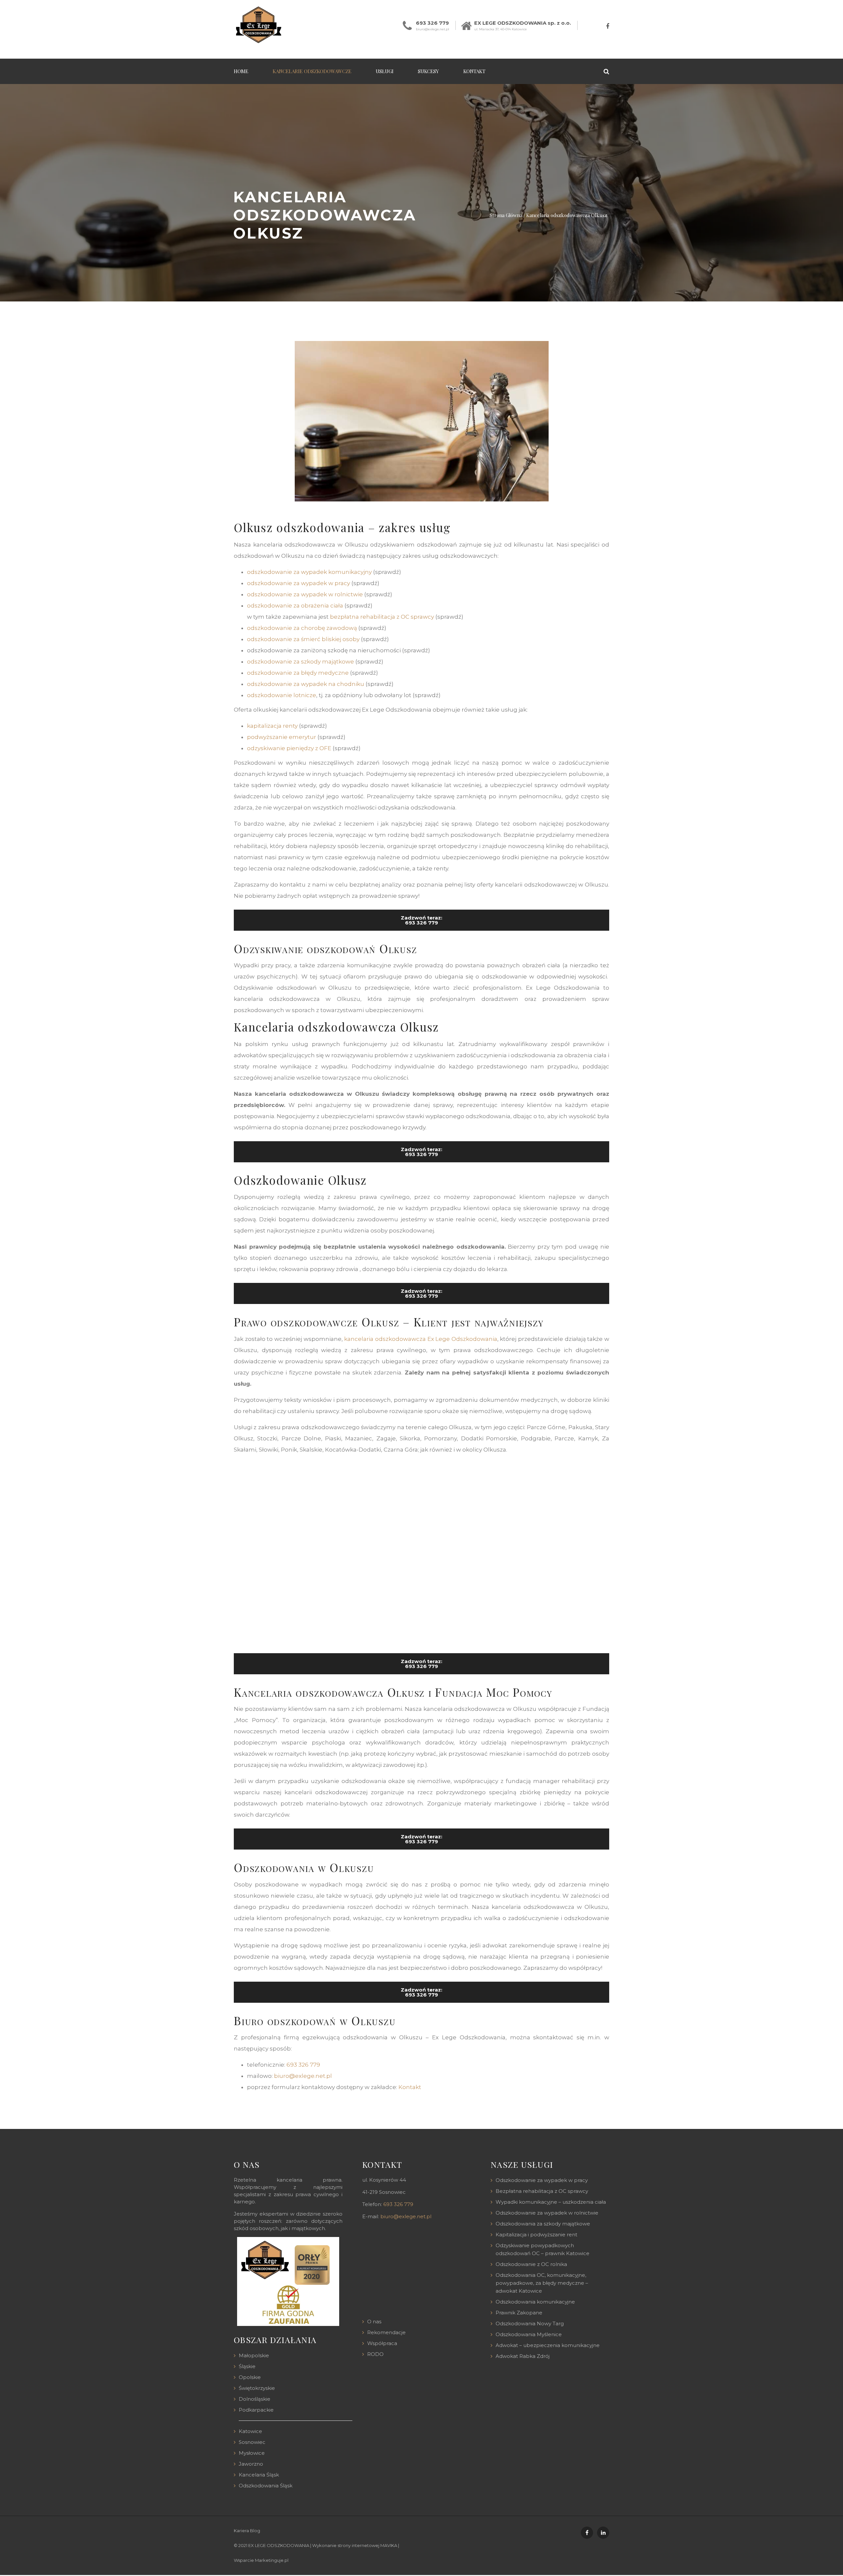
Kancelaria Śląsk (259, 2475)
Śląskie (247, 2366)
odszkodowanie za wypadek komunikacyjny (309, 572)
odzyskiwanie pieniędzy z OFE (289, 748)
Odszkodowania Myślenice (529, 2334)
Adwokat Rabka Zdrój (523, 2356)
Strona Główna (506, 215)
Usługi (385, 71)
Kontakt (474, 71)
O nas (374, 2321)
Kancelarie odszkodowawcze (312, 71)
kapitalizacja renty (272, 726)
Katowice (250, 2431)
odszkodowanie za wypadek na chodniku (306, 684)
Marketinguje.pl (272, 2560)
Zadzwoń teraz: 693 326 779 (421, 920)
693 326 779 (432, 23)
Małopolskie (254, 2355)
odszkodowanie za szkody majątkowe (300, 662)
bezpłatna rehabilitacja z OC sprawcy (382, 617)
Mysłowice (252, 2453)
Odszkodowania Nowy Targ (530, 2323)
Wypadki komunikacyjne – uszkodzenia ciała (551, 2202)
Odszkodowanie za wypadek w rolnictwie (547, 2213)
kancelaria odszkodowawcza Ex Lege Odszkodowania (421, 1339)
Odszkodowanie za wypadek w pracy (542, 2180)
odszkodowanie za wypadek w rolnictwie (305, 594)
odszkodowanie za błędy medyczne (298, 673)
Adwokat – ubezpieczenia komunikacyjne (548, 2345)
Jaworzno (251, 2464)
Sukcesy (428, 71)
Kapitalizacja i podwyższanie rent (536, 2235)
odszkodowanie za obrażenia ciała (295, 606)
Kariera (241, 2531)
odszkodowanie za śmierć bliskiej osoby (303, 639)
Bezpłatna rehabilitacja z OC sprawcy (542, 2191)
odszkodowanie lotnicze (282, 695)
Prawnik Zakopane (519, 2313)
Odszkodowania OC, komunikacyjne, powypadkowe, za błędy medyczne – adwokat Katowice (542, 2283)
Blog (255, 2531)
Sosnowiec (252, 2442)
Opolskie (250, 2377)
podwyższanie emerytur (282, 737)
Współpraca (382, 2343)
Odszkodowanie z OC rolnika (531, 2264)
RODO (375, 2354)
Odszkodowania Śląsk (266, 2486)
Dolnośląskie (255, 2399)
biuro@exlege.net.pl (433, 29)
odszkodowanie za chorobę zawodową (302, 628)
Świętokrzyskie (257, 2388)
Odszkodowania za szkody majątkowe (543, 2224)
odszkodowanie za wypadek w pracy (299, 583)
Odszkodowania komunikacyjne (535, 2302)
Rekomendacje (386, 2332)
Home (241, 71)
